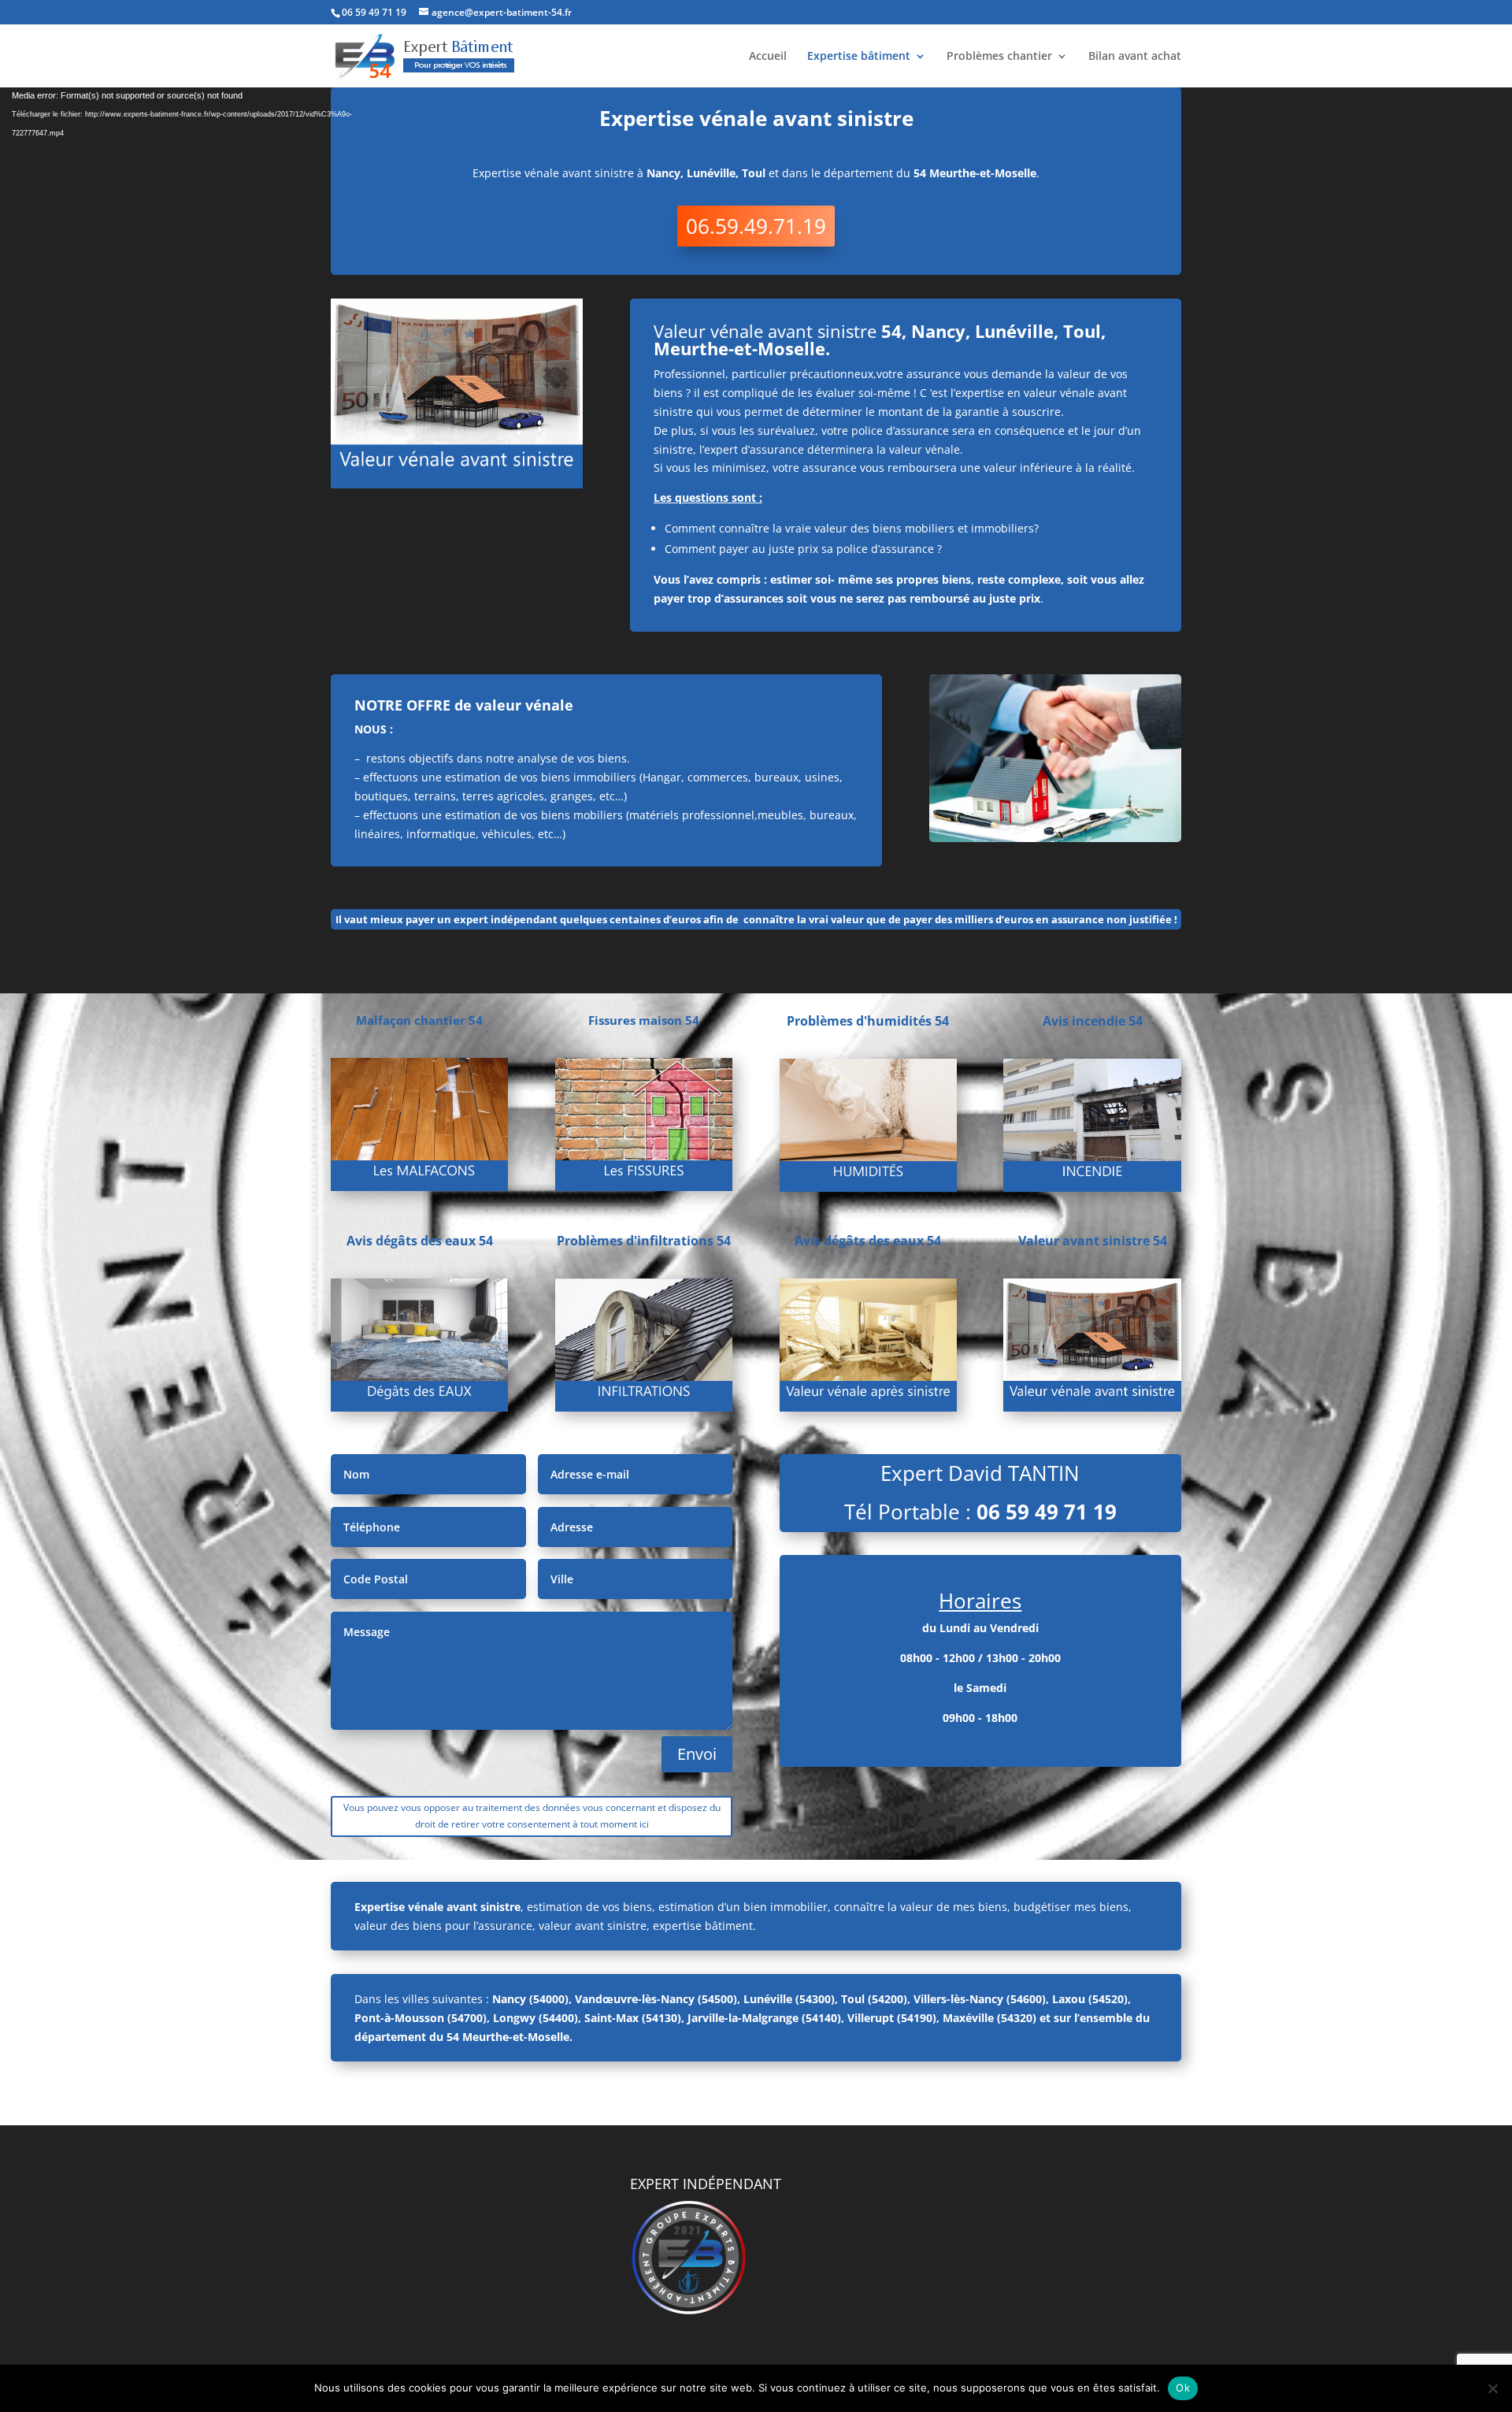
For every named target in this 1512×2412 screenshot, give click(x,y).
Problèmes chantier (999, 57)
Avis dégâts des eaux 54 (420, 1241)
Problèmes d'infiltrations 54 (644, 1241)
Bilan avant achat (1135, 57)
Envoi (697, 1754)
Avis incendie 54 (1093, 1021)
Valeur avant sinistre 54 (1093, 1241)
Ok (1183, 2388)
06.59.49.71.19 (756, 226)
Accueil (768, 57)
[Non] (1492, 2388)
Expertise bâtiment (859, 57)
